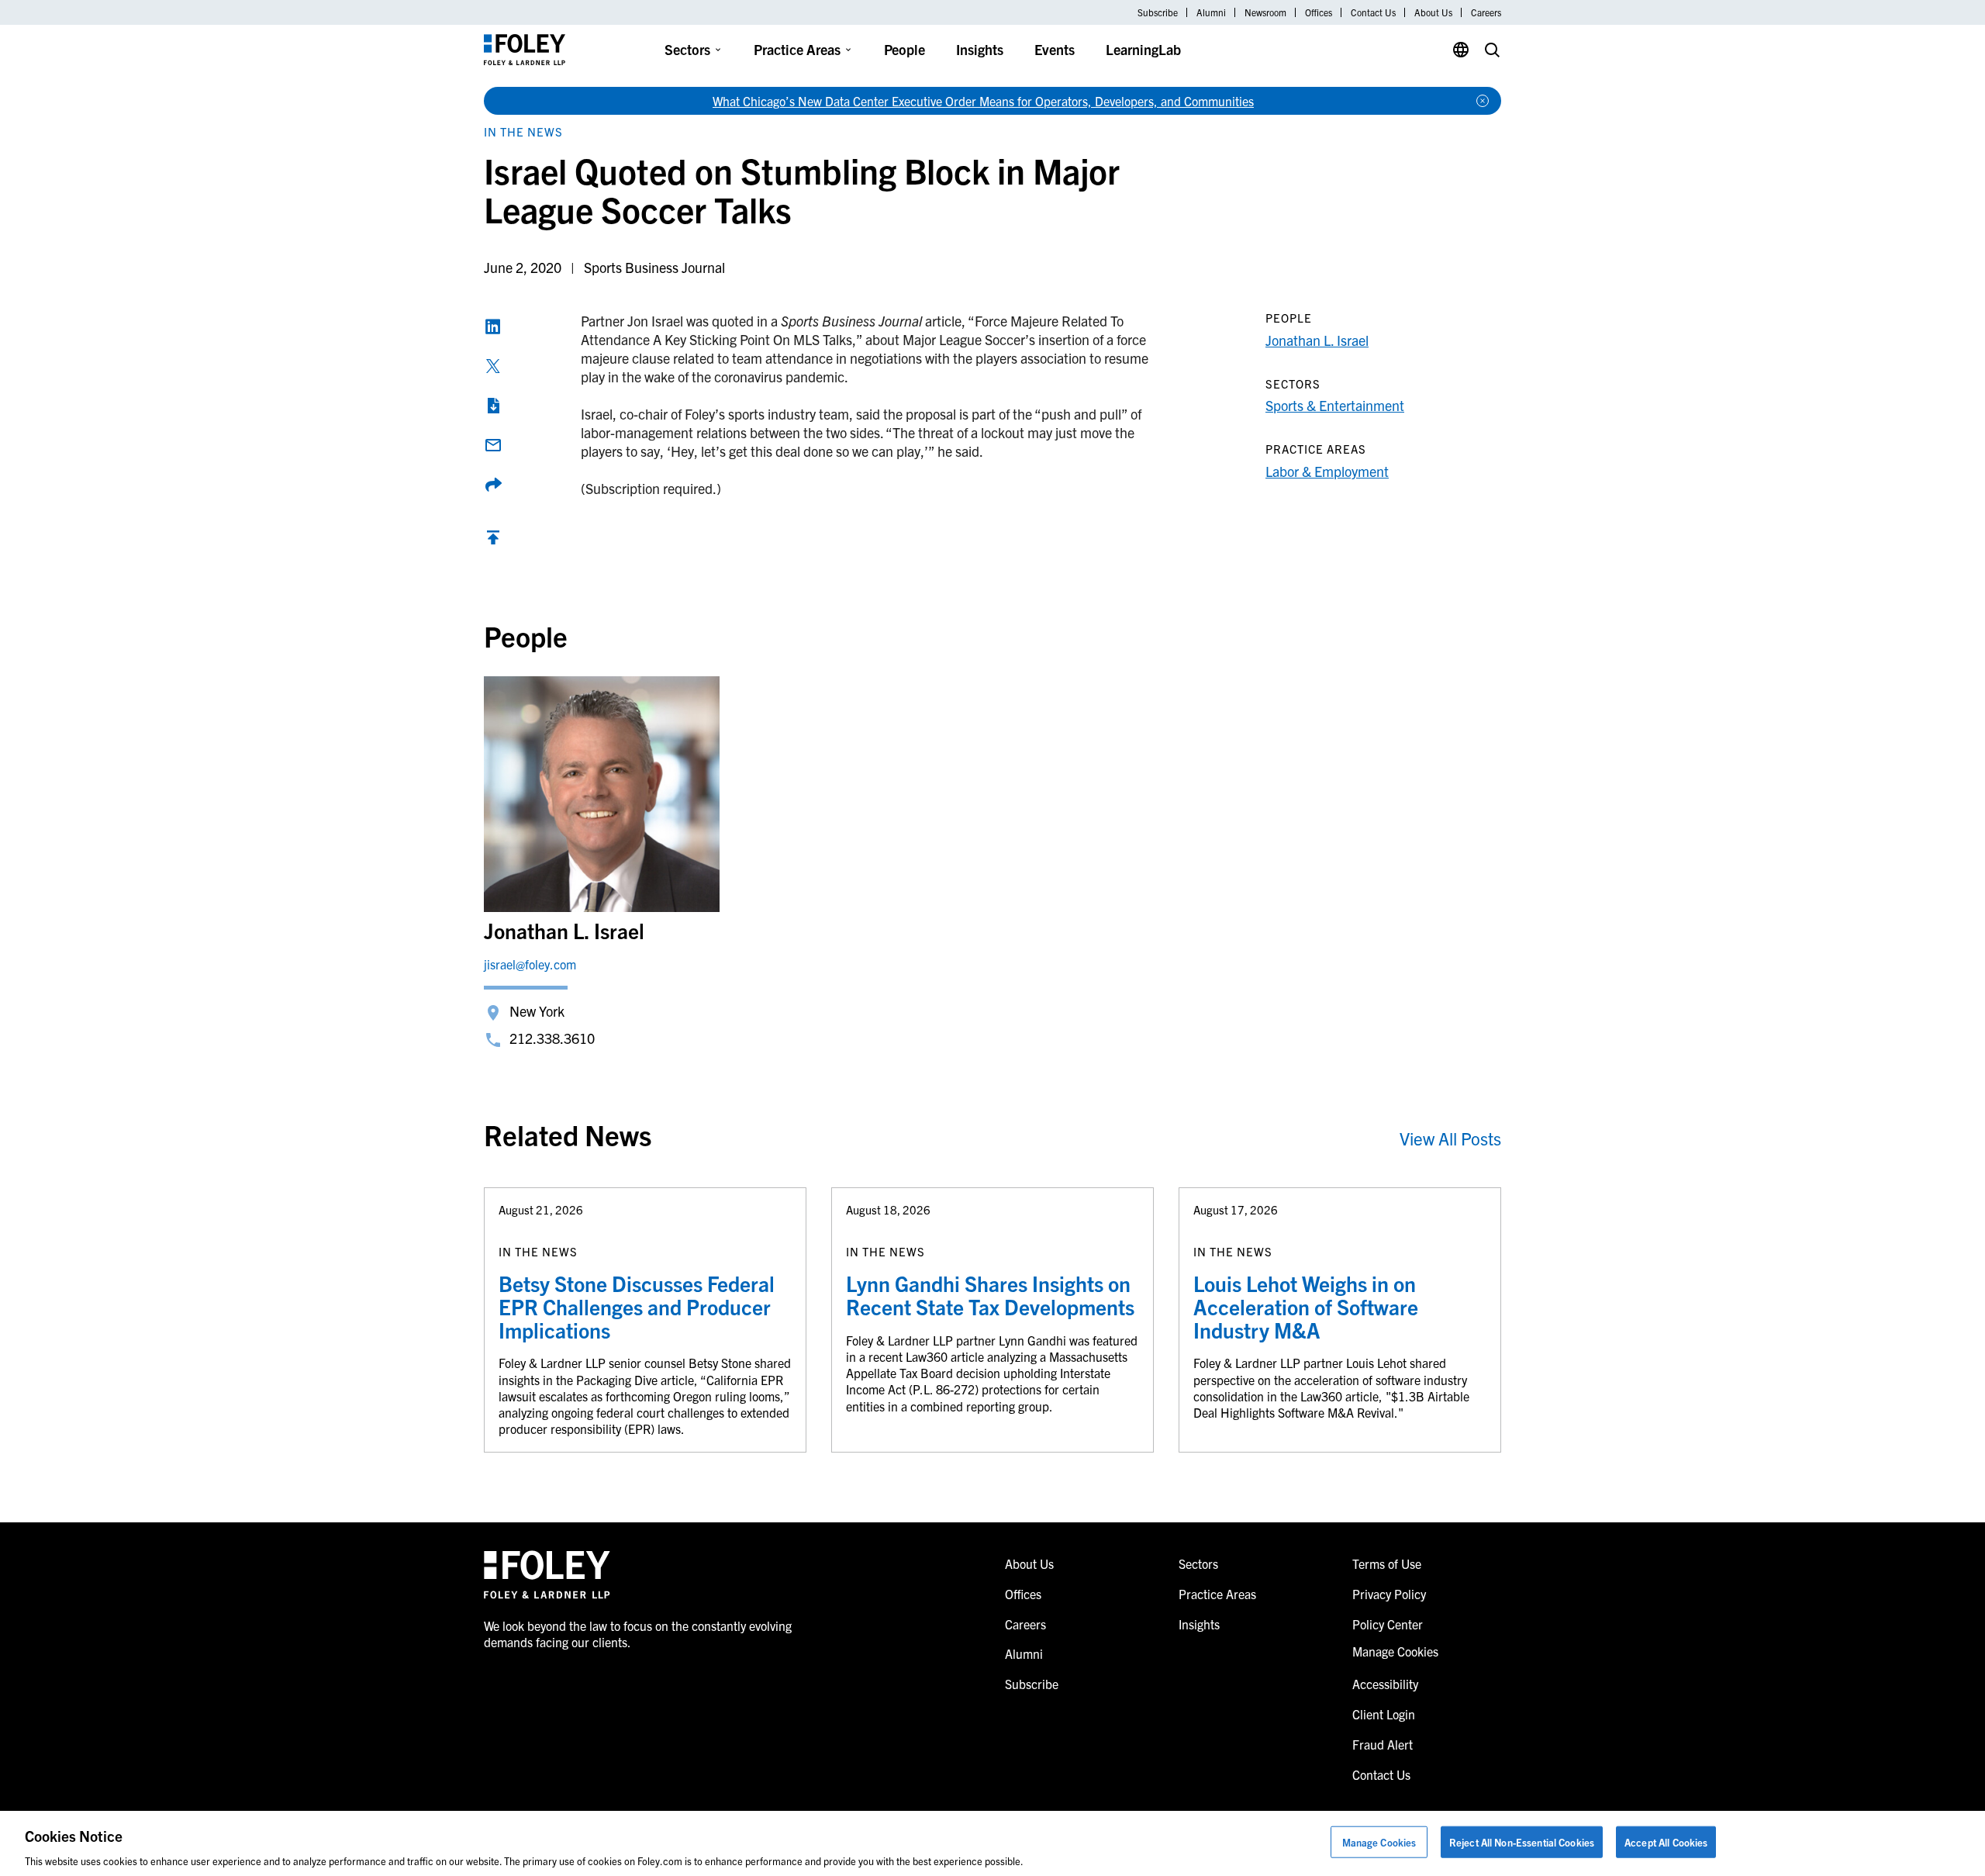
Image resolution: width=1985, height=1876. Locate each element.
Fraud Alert (1383, 1744)
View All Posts (1450, 1138)
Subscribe (1158, 12)
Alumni (1211, 12)
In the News (523, 131)
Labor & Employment (1327, 471)
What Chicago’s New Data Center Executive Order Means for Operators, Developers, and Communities (983, 101)
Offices (1319, 12)
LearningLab (1143, 49)
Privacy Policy (1389, 1594)
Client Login (1384, 1714)
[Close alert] (1483, 101)
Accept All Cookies (1666, 1841)
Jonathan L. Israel (1317, 340)
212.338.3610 (552, 1038)
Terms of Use (1387, 1563)
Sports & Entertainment (1335, 405)
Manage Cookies (1379, 1841)
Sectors (687, 49)
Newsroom (1265, 12)
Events (1055, 49)
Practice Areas (797, 49)
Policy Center (1388, 1624)
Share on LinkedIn (493, 326)
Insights (980, 49)
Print (493, 406)
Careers (1486, 12)
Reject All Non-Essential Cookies (1522, 1841)
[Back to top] (493, 541)
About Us (1433, 12)
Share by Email (493, 445)
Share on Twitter (493, 366)
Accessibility (1385, 1684)
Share (493, 485)
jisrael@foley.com (530, 964)
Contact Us (1373, 12)
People (904, 49)
